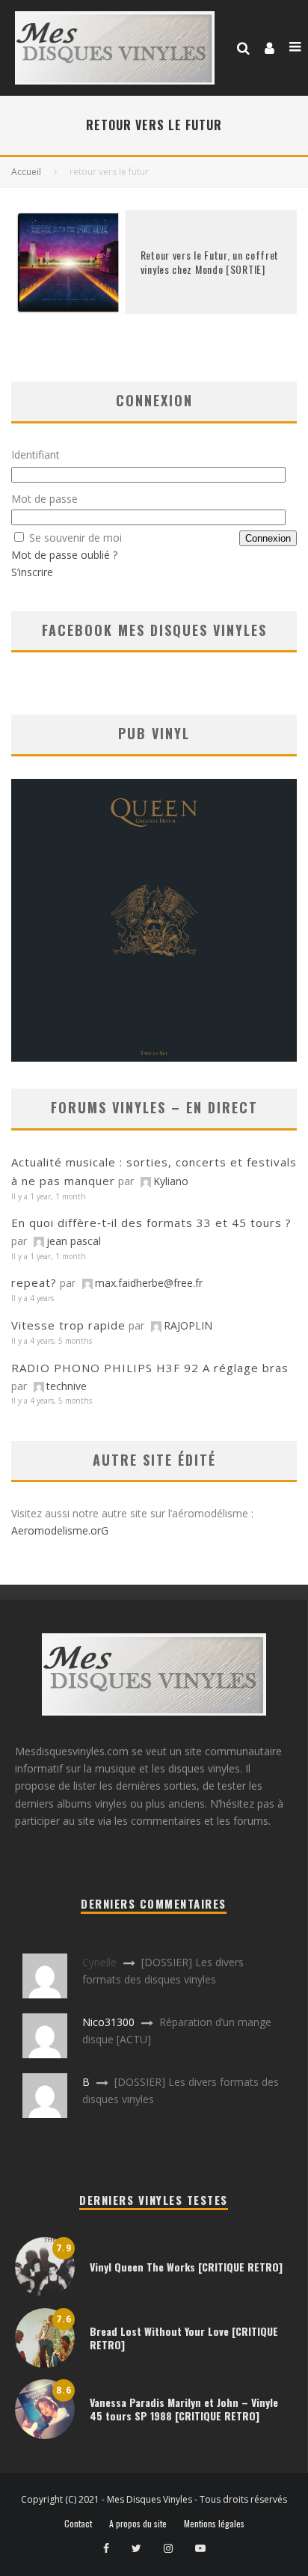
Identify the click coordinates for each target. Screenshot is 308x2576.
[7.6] (45, 2364)
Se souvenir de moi (76, 538)
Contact (78, 2524)
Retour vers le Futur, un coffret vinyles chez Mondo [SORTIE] (210, 261)
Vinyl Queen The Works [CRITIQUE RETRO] (186, 2267)
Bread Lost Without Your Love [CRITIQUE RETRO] (184, 2338)
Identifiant (36, 455)
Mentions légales (214, 2524)
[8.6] (45, 2435)
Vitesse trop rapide (68, 1325)
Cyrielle (99, 1962)
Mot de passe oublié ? (64, 555)
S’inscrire (32, 572)
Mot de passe (44, 499)
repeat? (34, 1282)
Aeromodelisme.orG (60, 1530)
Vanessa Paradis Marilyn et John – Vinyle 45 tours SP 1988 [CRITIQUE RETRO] (184, 2409)
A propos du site (138, 2524)
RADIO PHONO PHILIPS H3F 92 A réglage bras (150, 1368)
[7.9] (45, 2293)
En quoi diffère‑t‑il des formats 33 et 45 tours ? (151, 1223)
